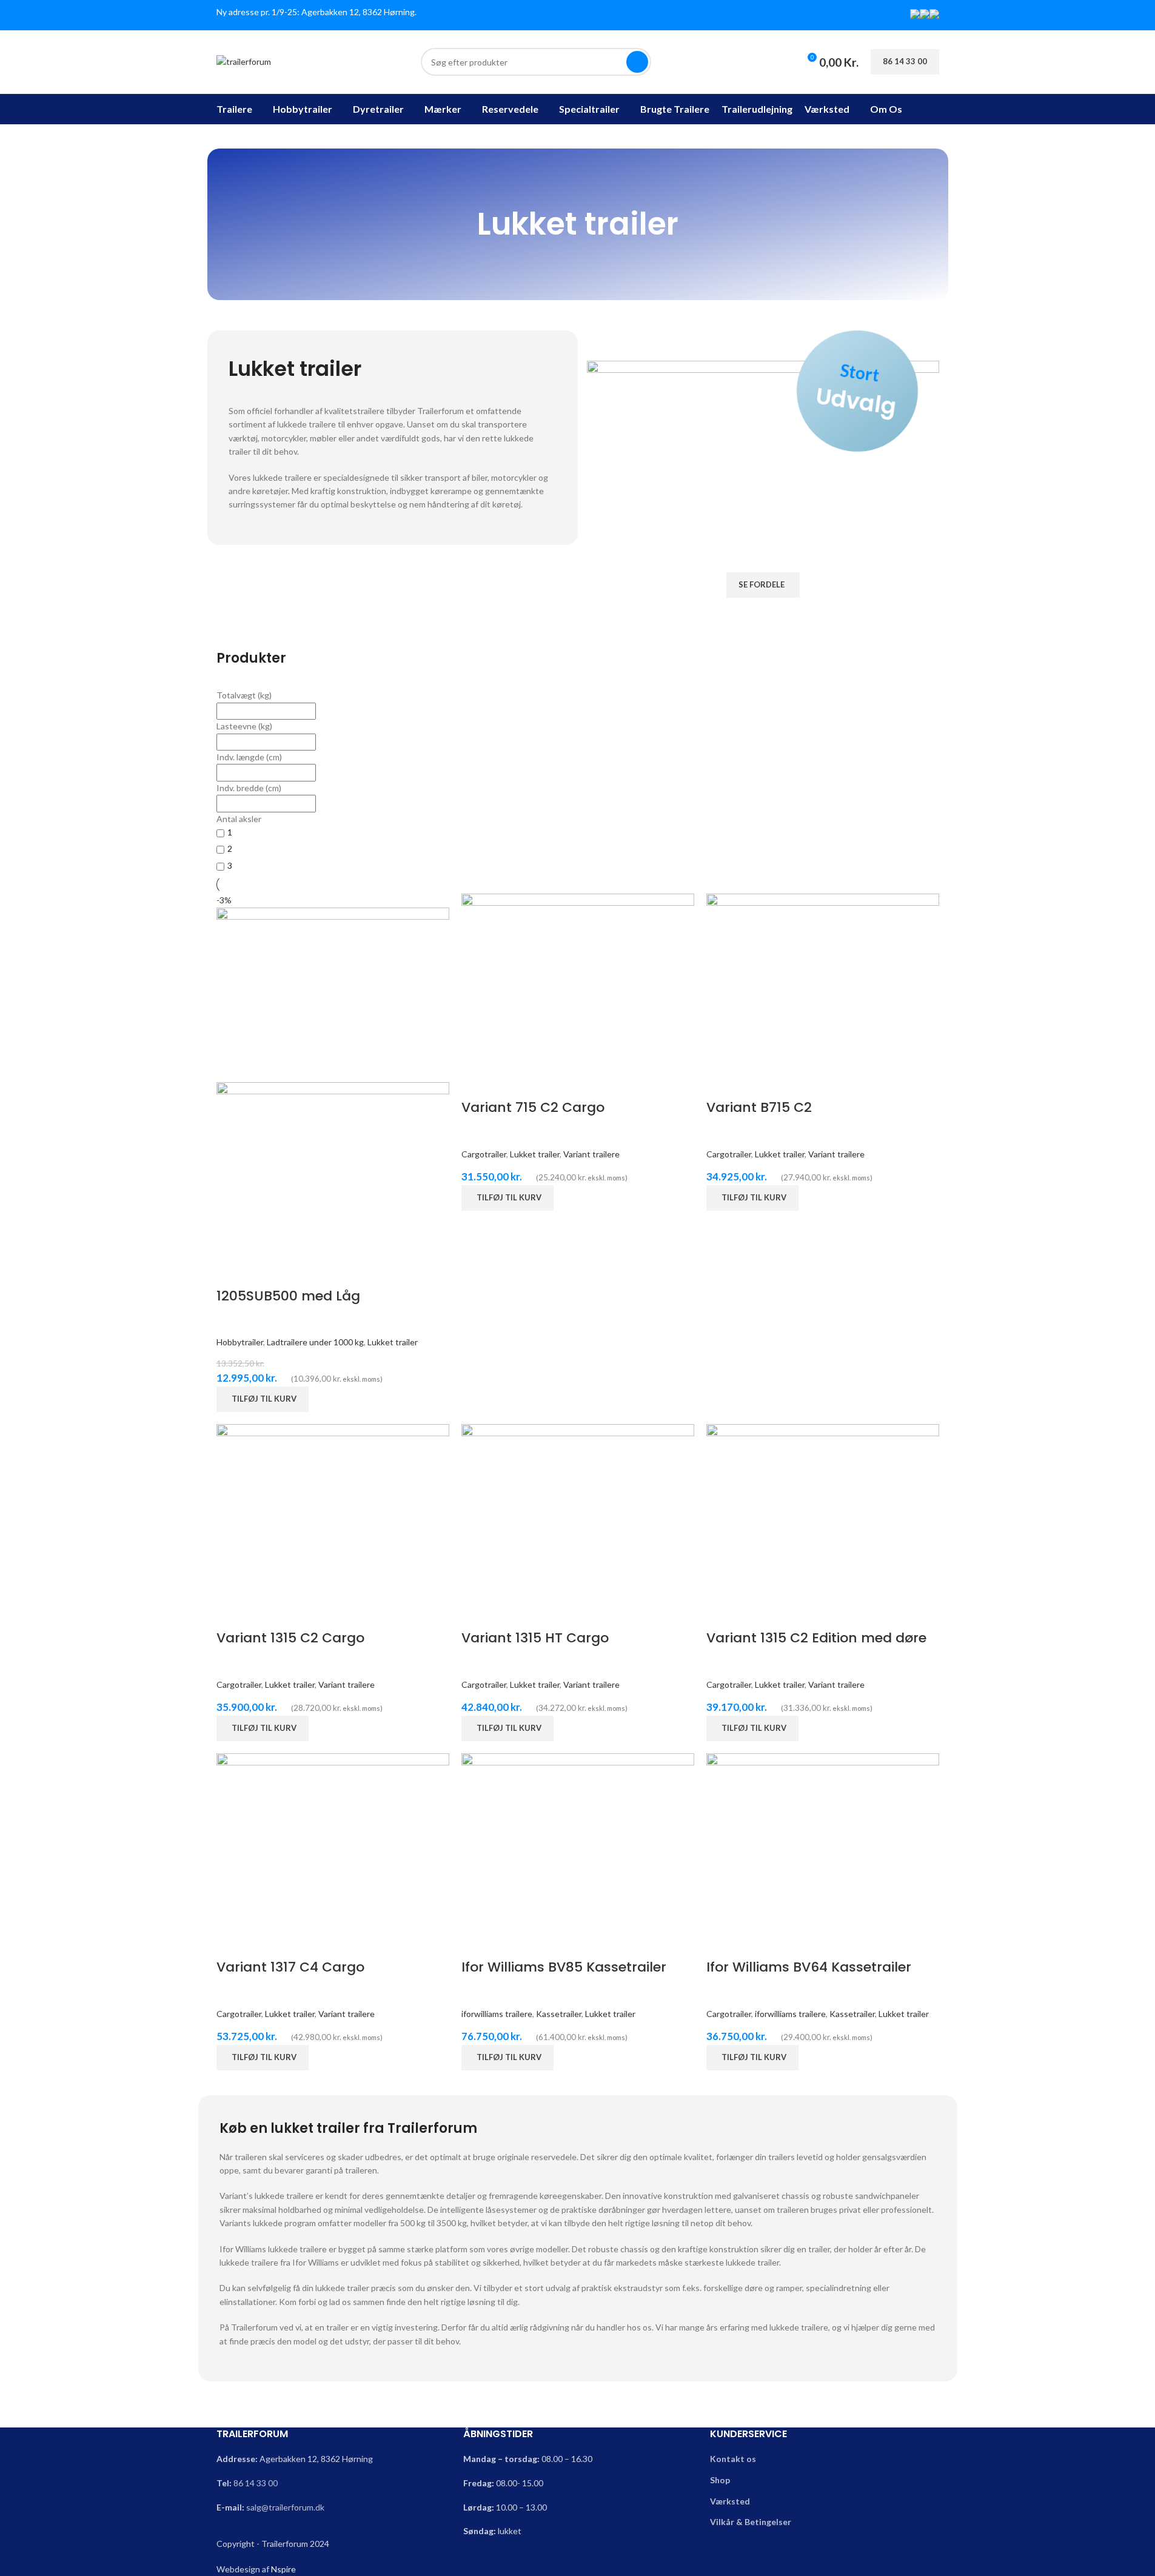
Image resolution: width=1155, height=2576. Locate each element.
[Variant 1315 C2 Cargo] (333, 1510)
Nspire (283, 2569)
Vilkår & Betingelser (751, 2522)
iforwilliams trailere (497, 2014)
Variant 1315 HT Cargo (535, 1638)
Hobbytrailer (240, 1342)
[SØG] (637, 62)
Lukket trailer (393, 1342)
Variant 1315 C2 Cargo (290, 1638)
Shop (720, 2480)
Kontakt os (733, 2459)
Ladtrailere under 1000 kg (315, 1342)
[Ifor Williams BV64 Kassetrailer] (823, 1839)
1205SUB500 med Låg (288, 1296)
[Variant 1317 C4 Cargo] (333, 1839)
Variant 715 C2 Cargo (533, 1107)
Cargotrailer (484, 1154)
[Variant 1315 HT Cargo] (578, 1510)
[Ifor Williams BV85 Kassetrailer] (578, 1839)
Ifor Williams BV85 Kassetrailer (564, 1967)
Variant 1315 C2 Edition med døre (816, 1638)
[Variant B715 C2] (823, 980)
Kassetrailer (559, 2014)
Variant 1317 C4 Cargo (290, 1967)
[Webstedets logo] (244, 61)
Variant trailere (591, 1154)
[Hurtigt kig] (232, 1272)
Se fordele (762, 584)
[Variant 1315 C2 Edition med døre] (823, 1510)
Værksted (730, 2501)
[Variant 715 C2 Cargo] (578, 980)
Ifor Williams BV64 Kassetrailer (809, 1967)
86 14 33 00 (256, 2483)
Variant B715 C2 (759, 1107)
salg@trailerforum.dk (285, 2507)
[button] (263, 1399)
